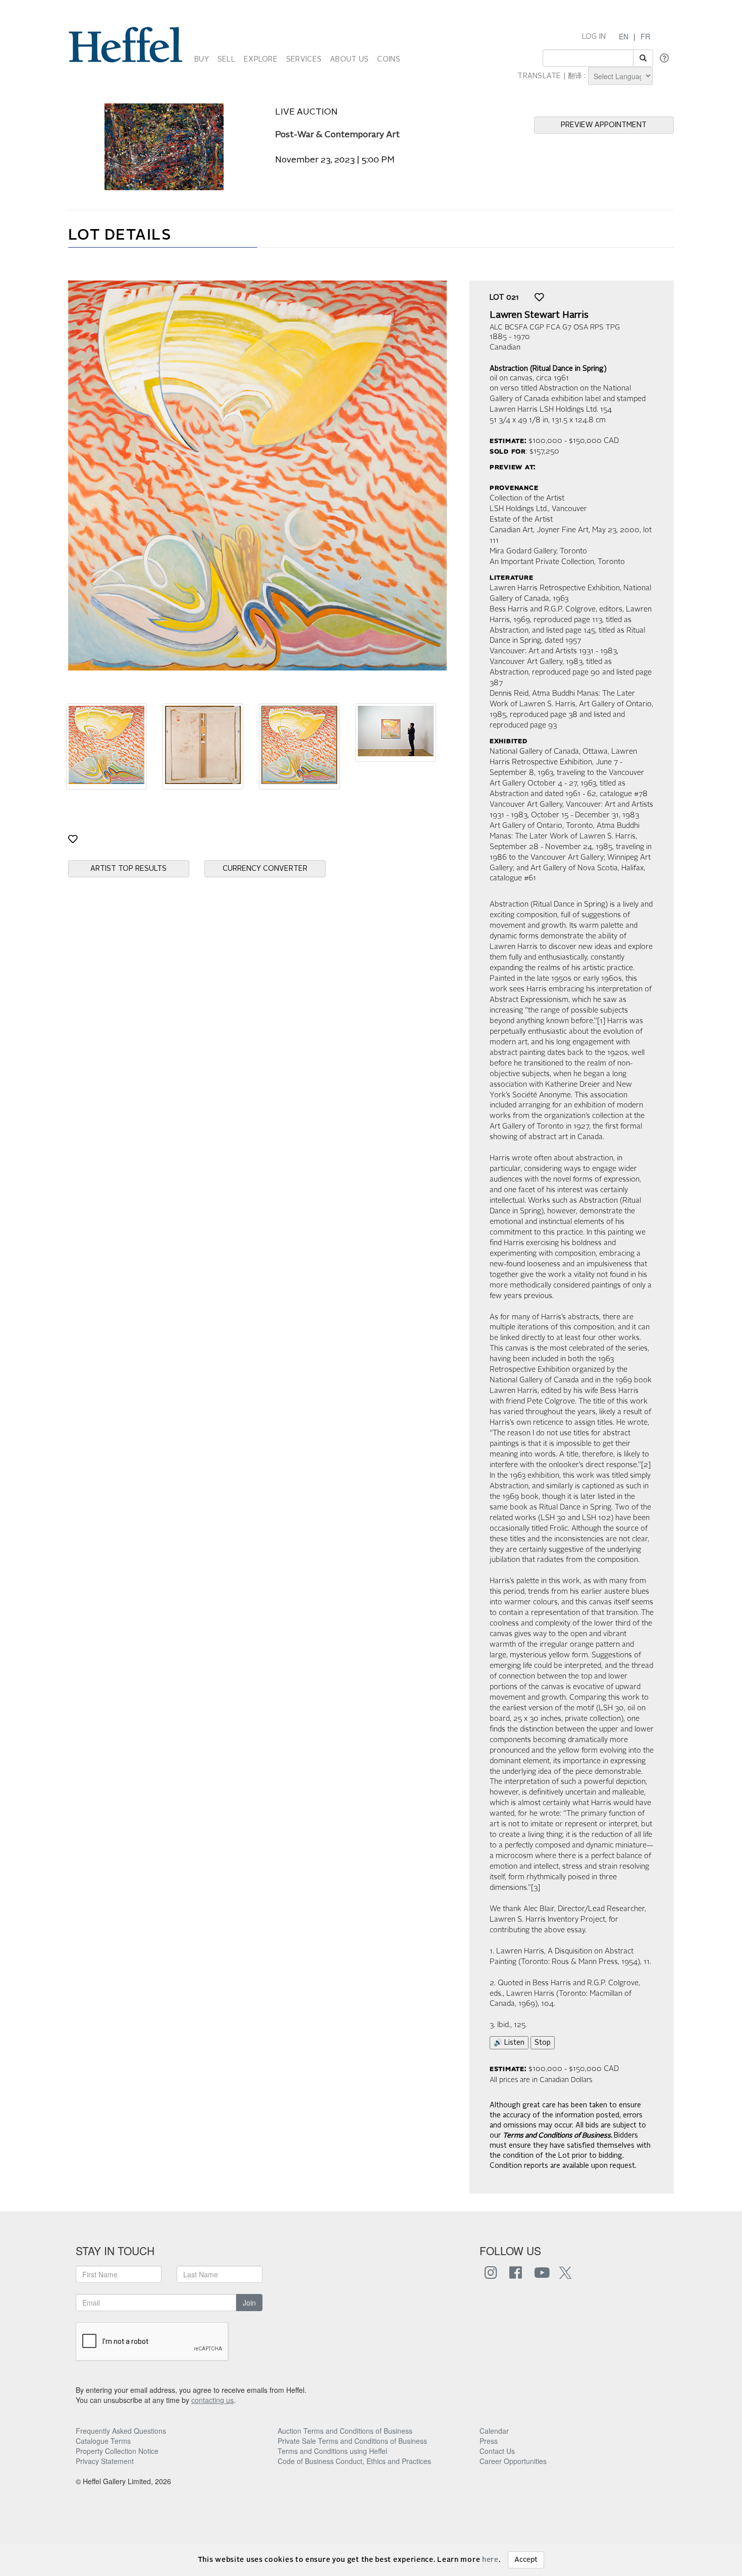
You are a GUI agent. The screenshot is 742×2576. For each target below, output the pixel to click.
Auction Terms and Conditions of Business (345, 2431)
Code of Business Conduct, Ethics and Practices (354, 2461)
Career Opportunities (513, 2461)
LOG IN (594, 37)
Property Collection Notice (117, 2451)
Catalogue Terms (103, 2441)
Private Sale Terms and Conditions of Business (352, 2441)
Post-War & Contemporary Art (337, 135)
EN (624, 36)
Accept (526, 2560)
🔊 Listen (509, 2043)
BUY (202, 60)
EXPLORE (261, 60)
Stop (543, 2043)
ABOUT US (349, 60)
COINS (388, 60)
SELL (226, 60)
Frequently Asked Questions (121, 2431)
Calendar (494, 2431)
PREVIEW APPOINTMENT (604, 125)
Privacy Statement (105, 2461)
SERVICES (304, 60)
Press (489, 2441)
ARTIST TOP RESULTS (128, 869)
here (490, 2560)
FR (645, 36)
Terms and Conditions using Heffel (332, 2451)
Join (249, 2303)
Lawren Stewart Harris (539, 315)
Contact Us (497, 2451)
